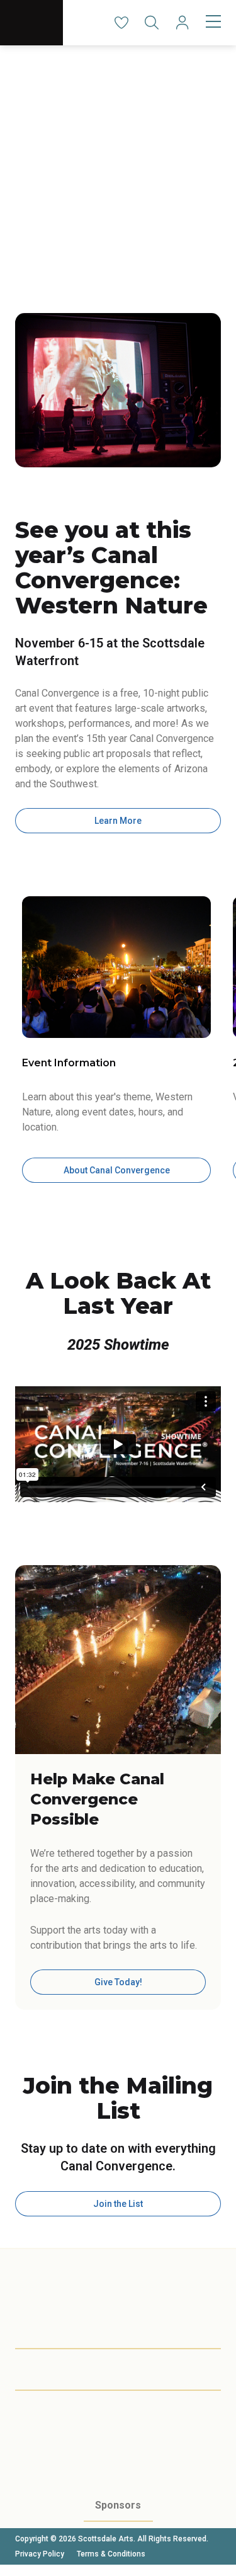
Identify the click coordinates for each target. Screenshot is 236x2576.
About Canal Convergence (117, 1170)
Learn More (118, 821)
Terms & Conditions (111, 2554)
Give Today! (118, 1982)
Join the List (118, 2204)
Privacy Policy (40, 2554)
